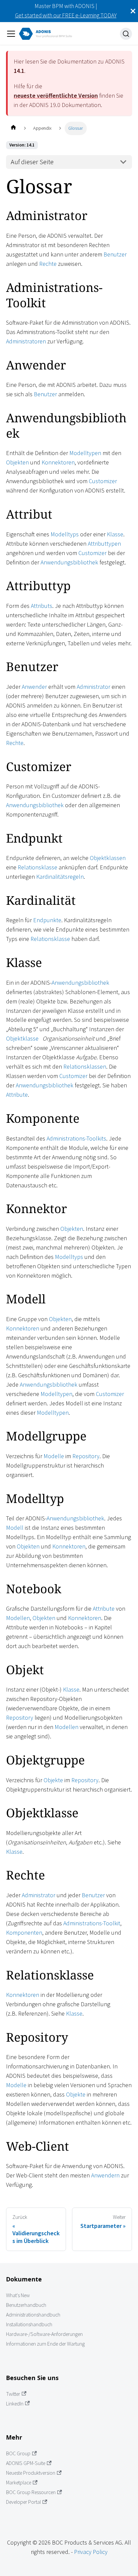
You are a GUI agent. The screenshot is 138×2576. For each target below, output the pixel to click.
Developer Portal (23, 2502)
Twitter (13, 2394)
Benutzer (115, 254)
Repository (86, 1456)
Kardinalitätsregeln (60, 877)
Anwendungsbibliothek (69, 562)
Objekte (53, 1780)
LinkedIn (15, 2404)
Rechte (48, 264)
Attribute (17, 1095)
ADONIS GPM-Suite (26, 2463)
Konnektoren (58, 462)
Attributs (42, 606)
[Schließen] (133, 11)
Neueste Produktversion (31, 2473)
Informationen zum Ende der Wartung (45, 2344)
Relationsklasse (38, 867)
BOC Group (18, 2453)
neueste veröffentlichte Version (56, 95)
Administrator (93, 687)
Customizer (103, 481)
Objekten (17, 462)
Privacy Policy (91, 2552)
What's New (18, 2295)
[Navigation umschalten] (11, 34)
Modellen (18, 1618)
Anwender (34, 687)
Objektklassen (108, 858)
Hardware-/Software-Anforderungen (44, 2334)
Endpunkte (47, 920)
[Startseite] (13, 128)
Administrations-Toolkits (76, 1138)
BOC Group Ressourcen (31, 2492)
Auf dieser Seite (32, 162)
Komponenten (24, 1933)
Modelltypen (85, 453)
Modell (15, 1528)
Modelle (54, 1456)
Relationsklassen (85, 1066)
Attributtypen (104, 544)
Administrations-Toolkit (92, 1923)
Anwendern (105, 2175)
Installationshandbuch (29, 2324)
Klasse (115, 534)
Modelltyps (65, 534)
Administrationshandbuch (33, 2315)
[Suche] (126, 34)
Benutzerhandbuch (26, 2305)
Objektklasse (22, 1038)
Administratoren (26, 341)
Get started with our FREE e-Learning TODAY (66, 15)
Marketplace (19, 2483)
